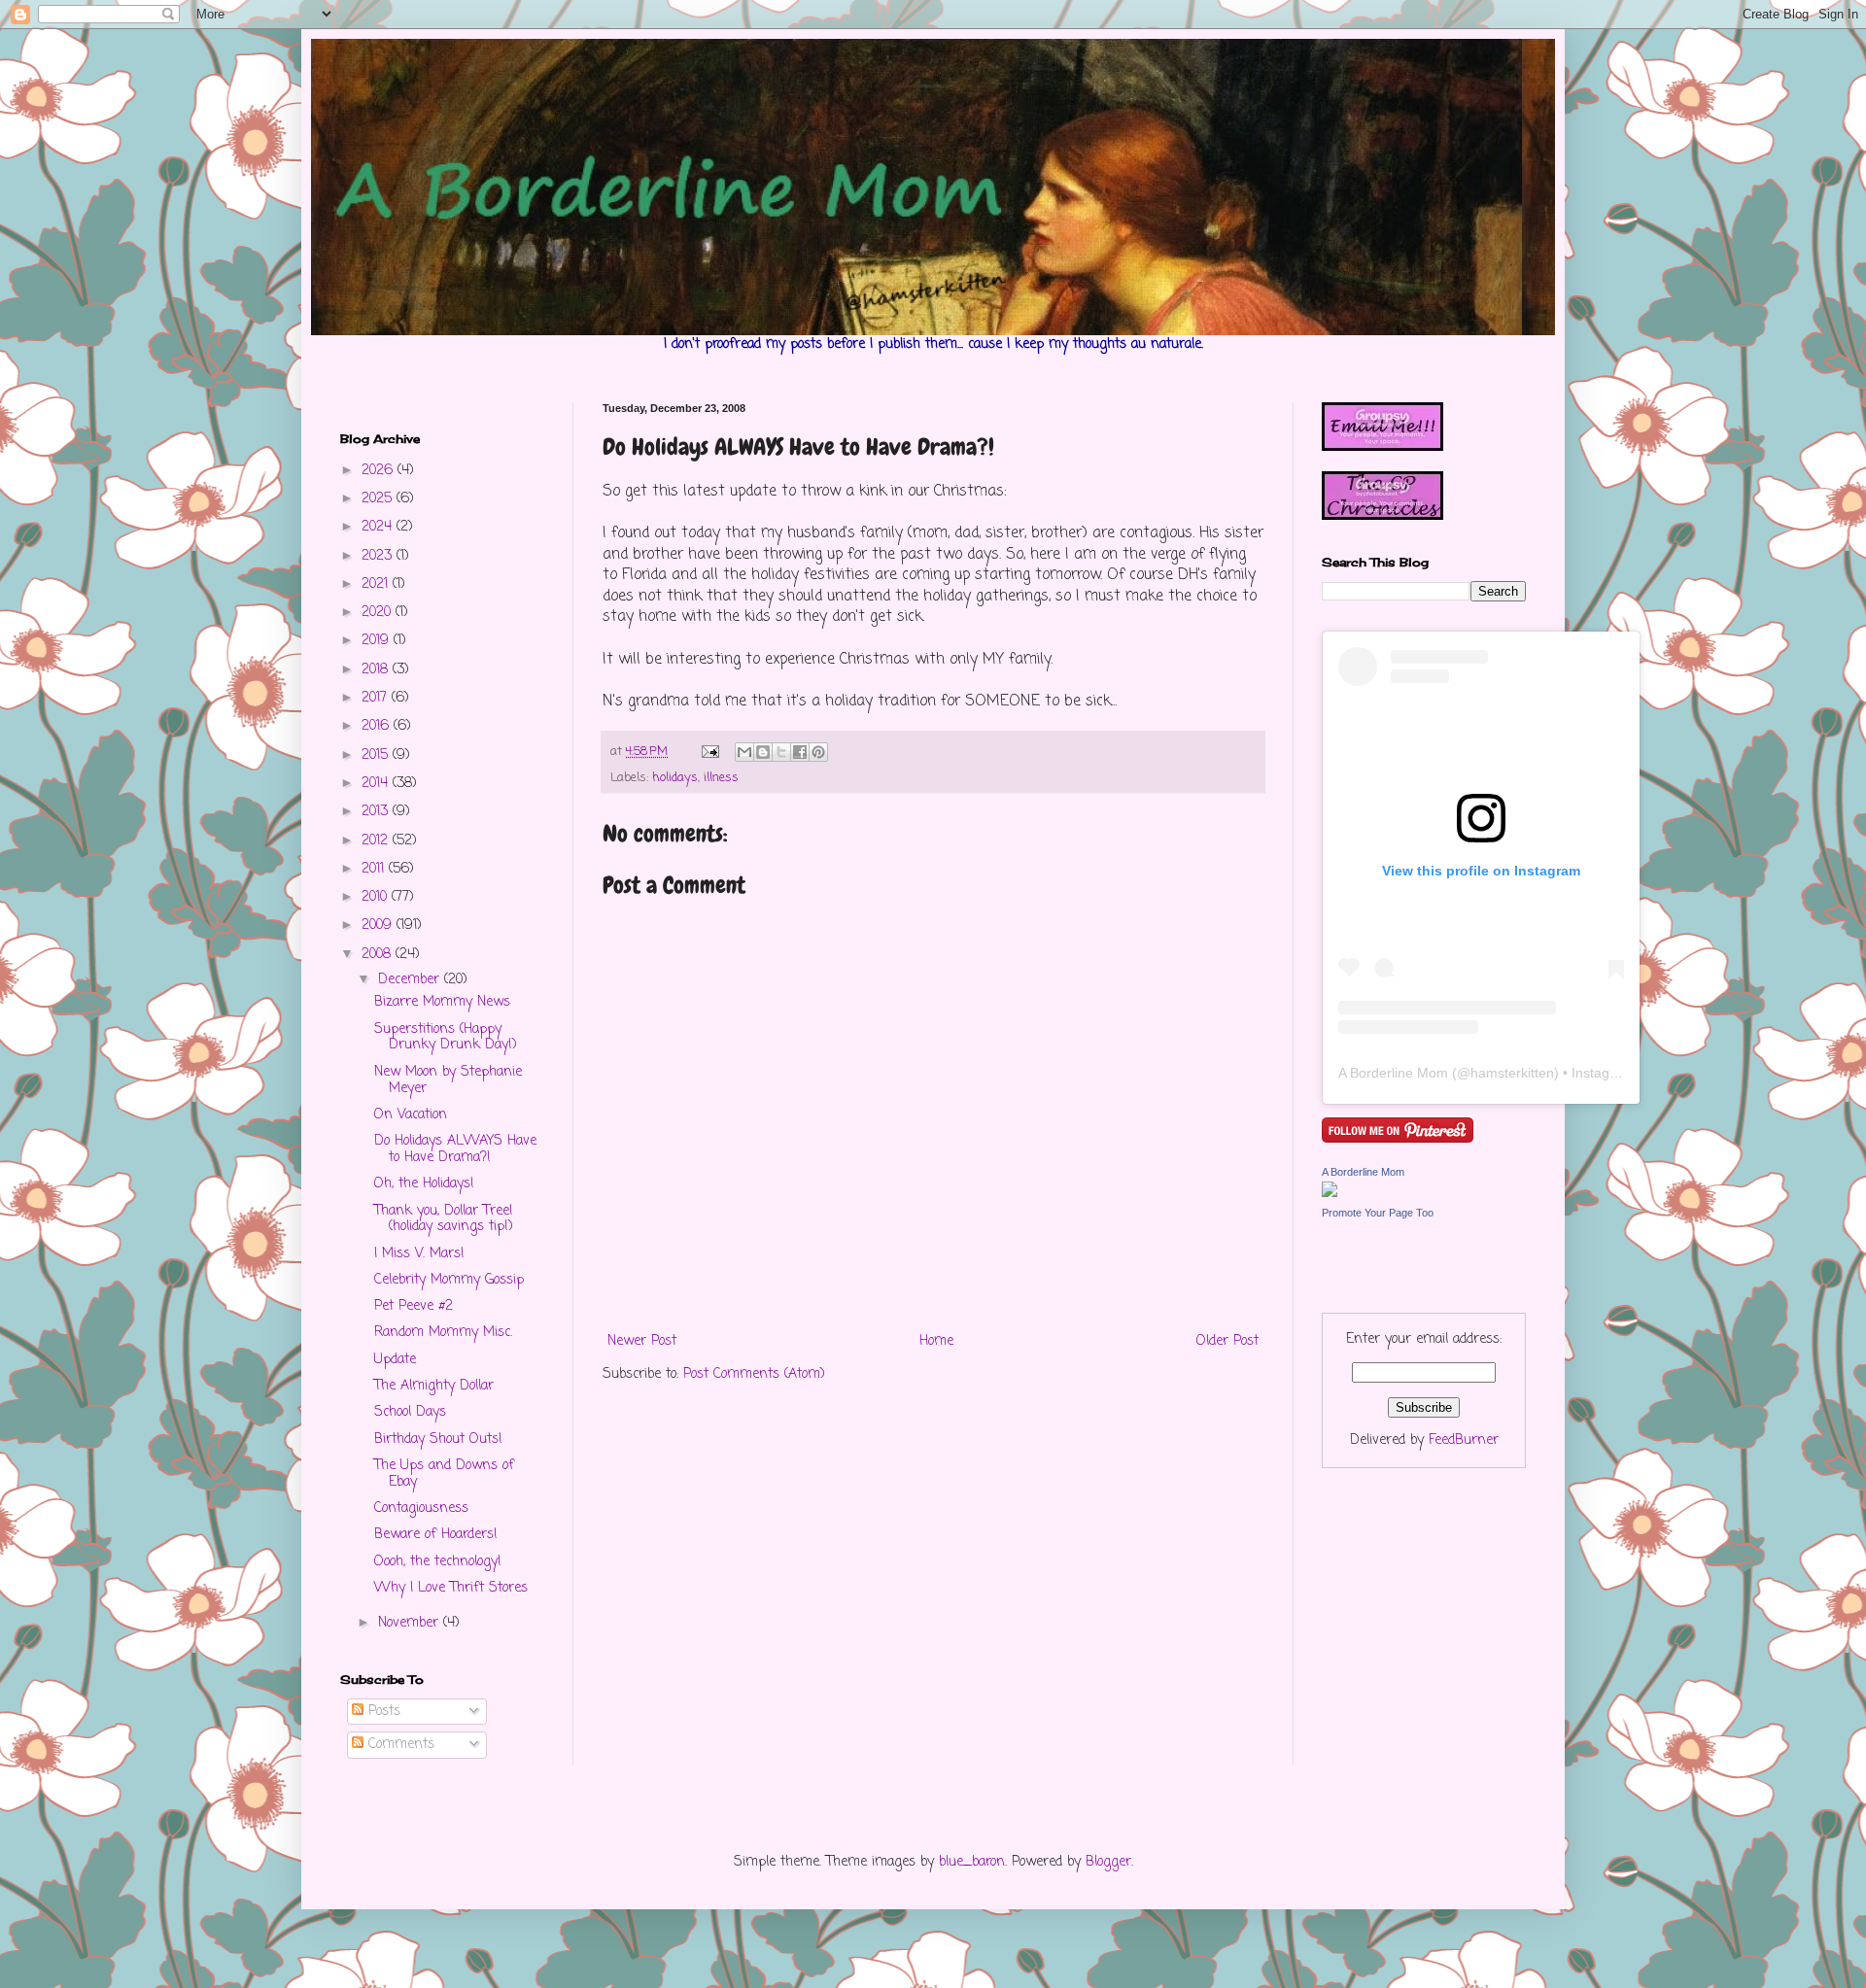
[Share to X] (781, 752)
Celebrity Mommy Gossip (449, 1280)
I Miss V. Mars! (419, 1254)
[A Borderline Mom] (1330, 1194)
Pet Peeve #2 (414, 1306)
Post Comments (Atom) (754, 1374)
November (411, 1623)
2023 (379, 556)
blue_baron (972, 1862)
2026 (380, 471)
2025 (379, 499)
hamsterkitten (1512, 1073)
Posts (382, 1712)
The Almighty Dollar (434, 1386)
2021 (377, 584)
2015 (377, 755)
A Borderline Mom (1393, 1073)
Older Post (1227, 1341)
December (411, 980)
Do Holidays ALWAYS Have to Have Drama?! (455, 1149)
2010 (377, 897)
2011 (375, 869)
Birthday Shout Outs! (438, 1440)
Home (936, 1341)
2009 (379, 925)
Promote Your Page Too (1378, 1213)
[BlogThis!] (763, 752)
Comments (399, 1745)
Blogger (1108, 1862)
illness (721, 778)
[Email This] (744, 752)
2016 (378, 726)
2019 (378, 641)
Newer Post (642, 1341)
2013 (377, 812)
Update (395, 1360)
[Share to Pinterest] (818, 752)
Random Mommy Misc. (443, 1333)
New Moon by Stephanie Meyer (448, 1080)
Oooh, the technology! (438, 1562)
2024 (379, 527)
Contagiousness (421, 1508)
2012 (377, 841)
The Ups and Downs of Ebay (444, 1474)
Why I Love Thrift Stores (451, 1588)
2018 (377, 670)
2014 (377, 784)
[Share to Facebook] (800, 752)
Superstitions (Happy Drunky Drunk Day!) (446, 1038)
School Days (410, 1412)
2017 (377, 698)
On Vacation (411, 1115)
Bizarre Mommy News (442, 1002)
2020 (379, 613)
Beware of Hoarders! (436, 1535)
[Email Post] (709, 752)
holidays (675, 778)
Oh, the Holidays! (424, 1184)
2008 (379, 955)
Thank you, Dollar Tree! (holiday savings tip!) (444, 1219)
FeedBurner (1464, 1440)
